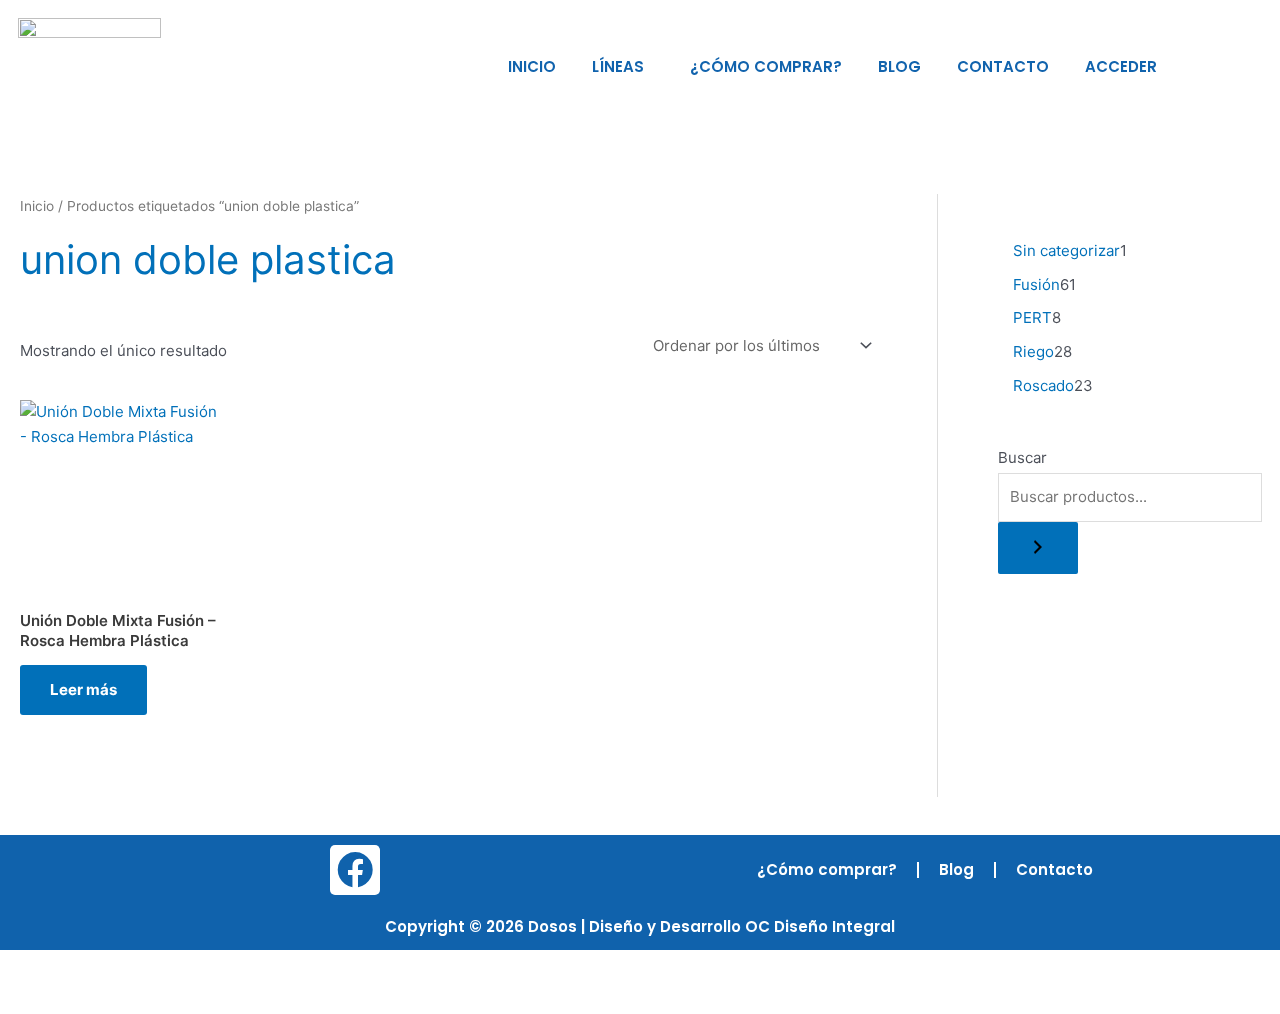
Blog (899, 66)
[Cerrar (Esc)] (222, 967)
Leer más (83, 689)
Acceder (1121, 66)
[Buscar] (1038, 548)
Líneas (618, 66)
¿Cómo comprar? (766, 66)
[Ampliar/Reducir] (30, 967)
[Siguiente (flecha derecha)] (94, 999)
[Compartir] (158, 967)
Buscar (1022, 457)
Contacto (1003, 66)
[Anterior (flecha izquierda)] (30, 999)
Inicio (532, 66)
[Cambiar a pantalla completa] (94, 967)
